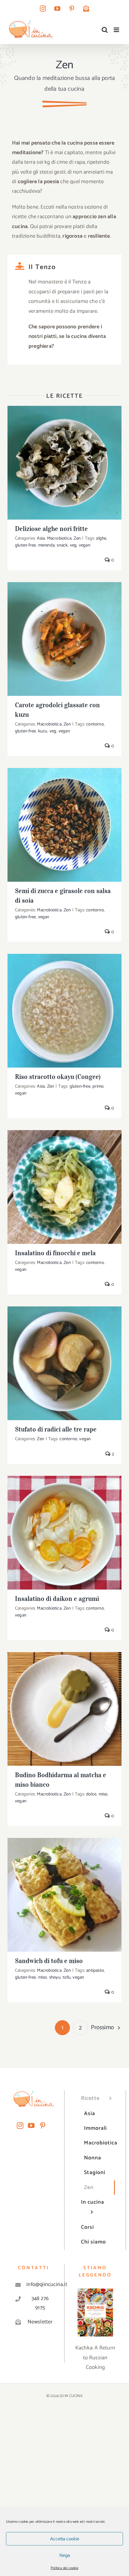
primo (98, 1086)
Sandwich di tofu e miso (64, 1889)
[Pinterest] (43, 2126)
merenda (46, 545)
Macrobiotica (59, 538)
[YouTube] (31, 2126)
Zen (77, 538)
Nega (65, 2555)
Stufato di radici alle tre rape (64, 1358)
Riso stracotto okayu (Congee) (64, 1005)
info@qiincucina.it (40, 2284)
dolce (91, 1794)
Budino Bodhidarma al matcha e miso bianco (64, 1700)
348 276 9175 (40, 2303)
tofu (67, 1977)
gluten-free (25, 545)
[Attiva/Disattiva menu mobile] (117, 30)
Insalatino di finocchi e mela (64, 1181)
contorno (95, 724)
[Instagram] (20, 2126)
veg (73, 545)
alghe (101, 538)
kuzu (43, 731)
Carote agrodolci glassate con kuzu (64, 633)
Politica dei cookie (64, 2568)
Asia (41, 538)
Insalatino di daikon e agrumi (64, 1527)
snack (62, 545)
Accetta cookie (65, 2539)
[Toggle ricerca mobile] (105, 30)
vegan (85, 545)
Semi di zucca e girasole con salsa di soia (64, 819)
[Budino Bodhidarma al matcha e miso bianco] (64, 1709)
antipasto (95, 1970)
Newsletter (40, 2322)
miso (103, 1794)
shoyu (55, 1977)
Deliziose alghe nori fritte (64, 457)
